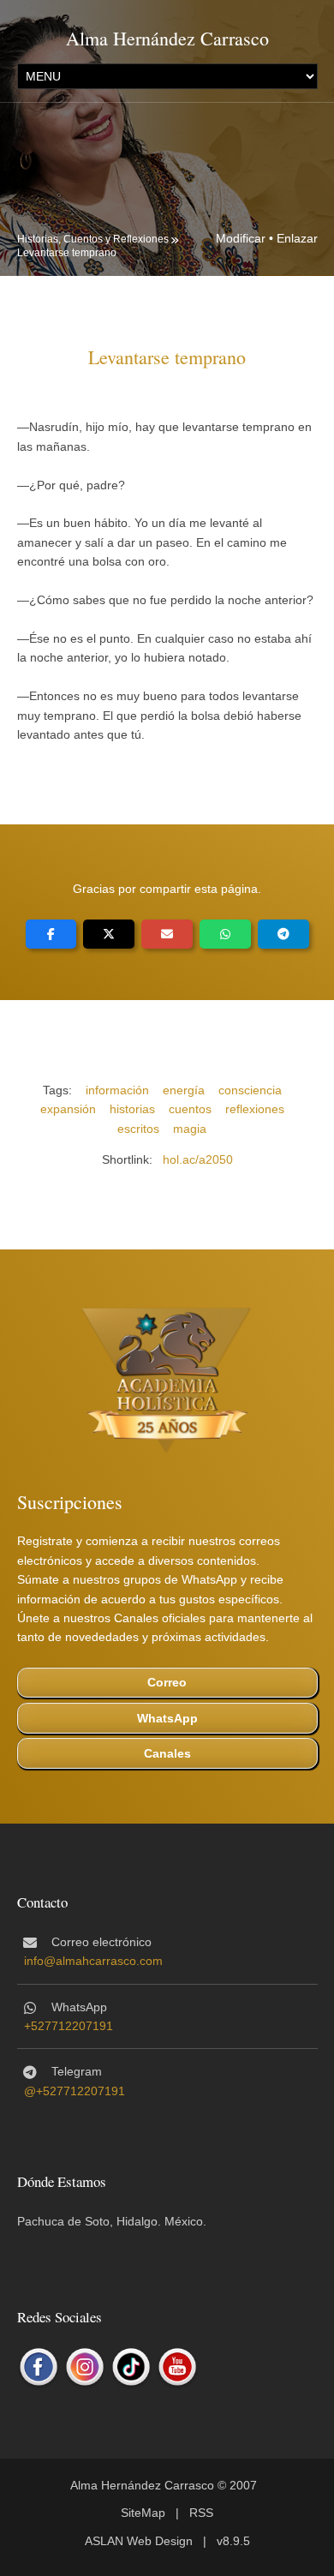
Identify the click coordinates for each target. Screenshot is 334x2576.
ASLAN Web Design (139, 2541)
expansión (68, 1109)
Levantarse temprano (67, 253)
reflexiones (255, 1109)
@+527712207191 (75, 2091)
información (117, 1090)
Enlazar (297, 238)
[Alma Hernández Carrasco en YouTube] (177, 2367)
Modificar (241, 238)
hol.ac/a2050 (198, 1159)
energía (184, 1090)
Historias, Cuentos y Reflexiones (93, 239)
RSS (201, 2513)
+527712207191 (69, 2026)
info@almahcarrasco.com (93, 1961)
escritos (138, 1129)
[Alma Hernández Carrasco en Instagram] (85, 2367)
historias (132, 1109)
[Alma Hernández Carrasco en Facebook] (39, 2367)
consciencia (250, 1090)
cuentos (190, 1109)
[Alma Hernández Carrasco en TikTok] (131, 2367)
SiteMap (143, 2513)
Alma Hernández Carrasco (167, 38)
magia (190, 1129)
